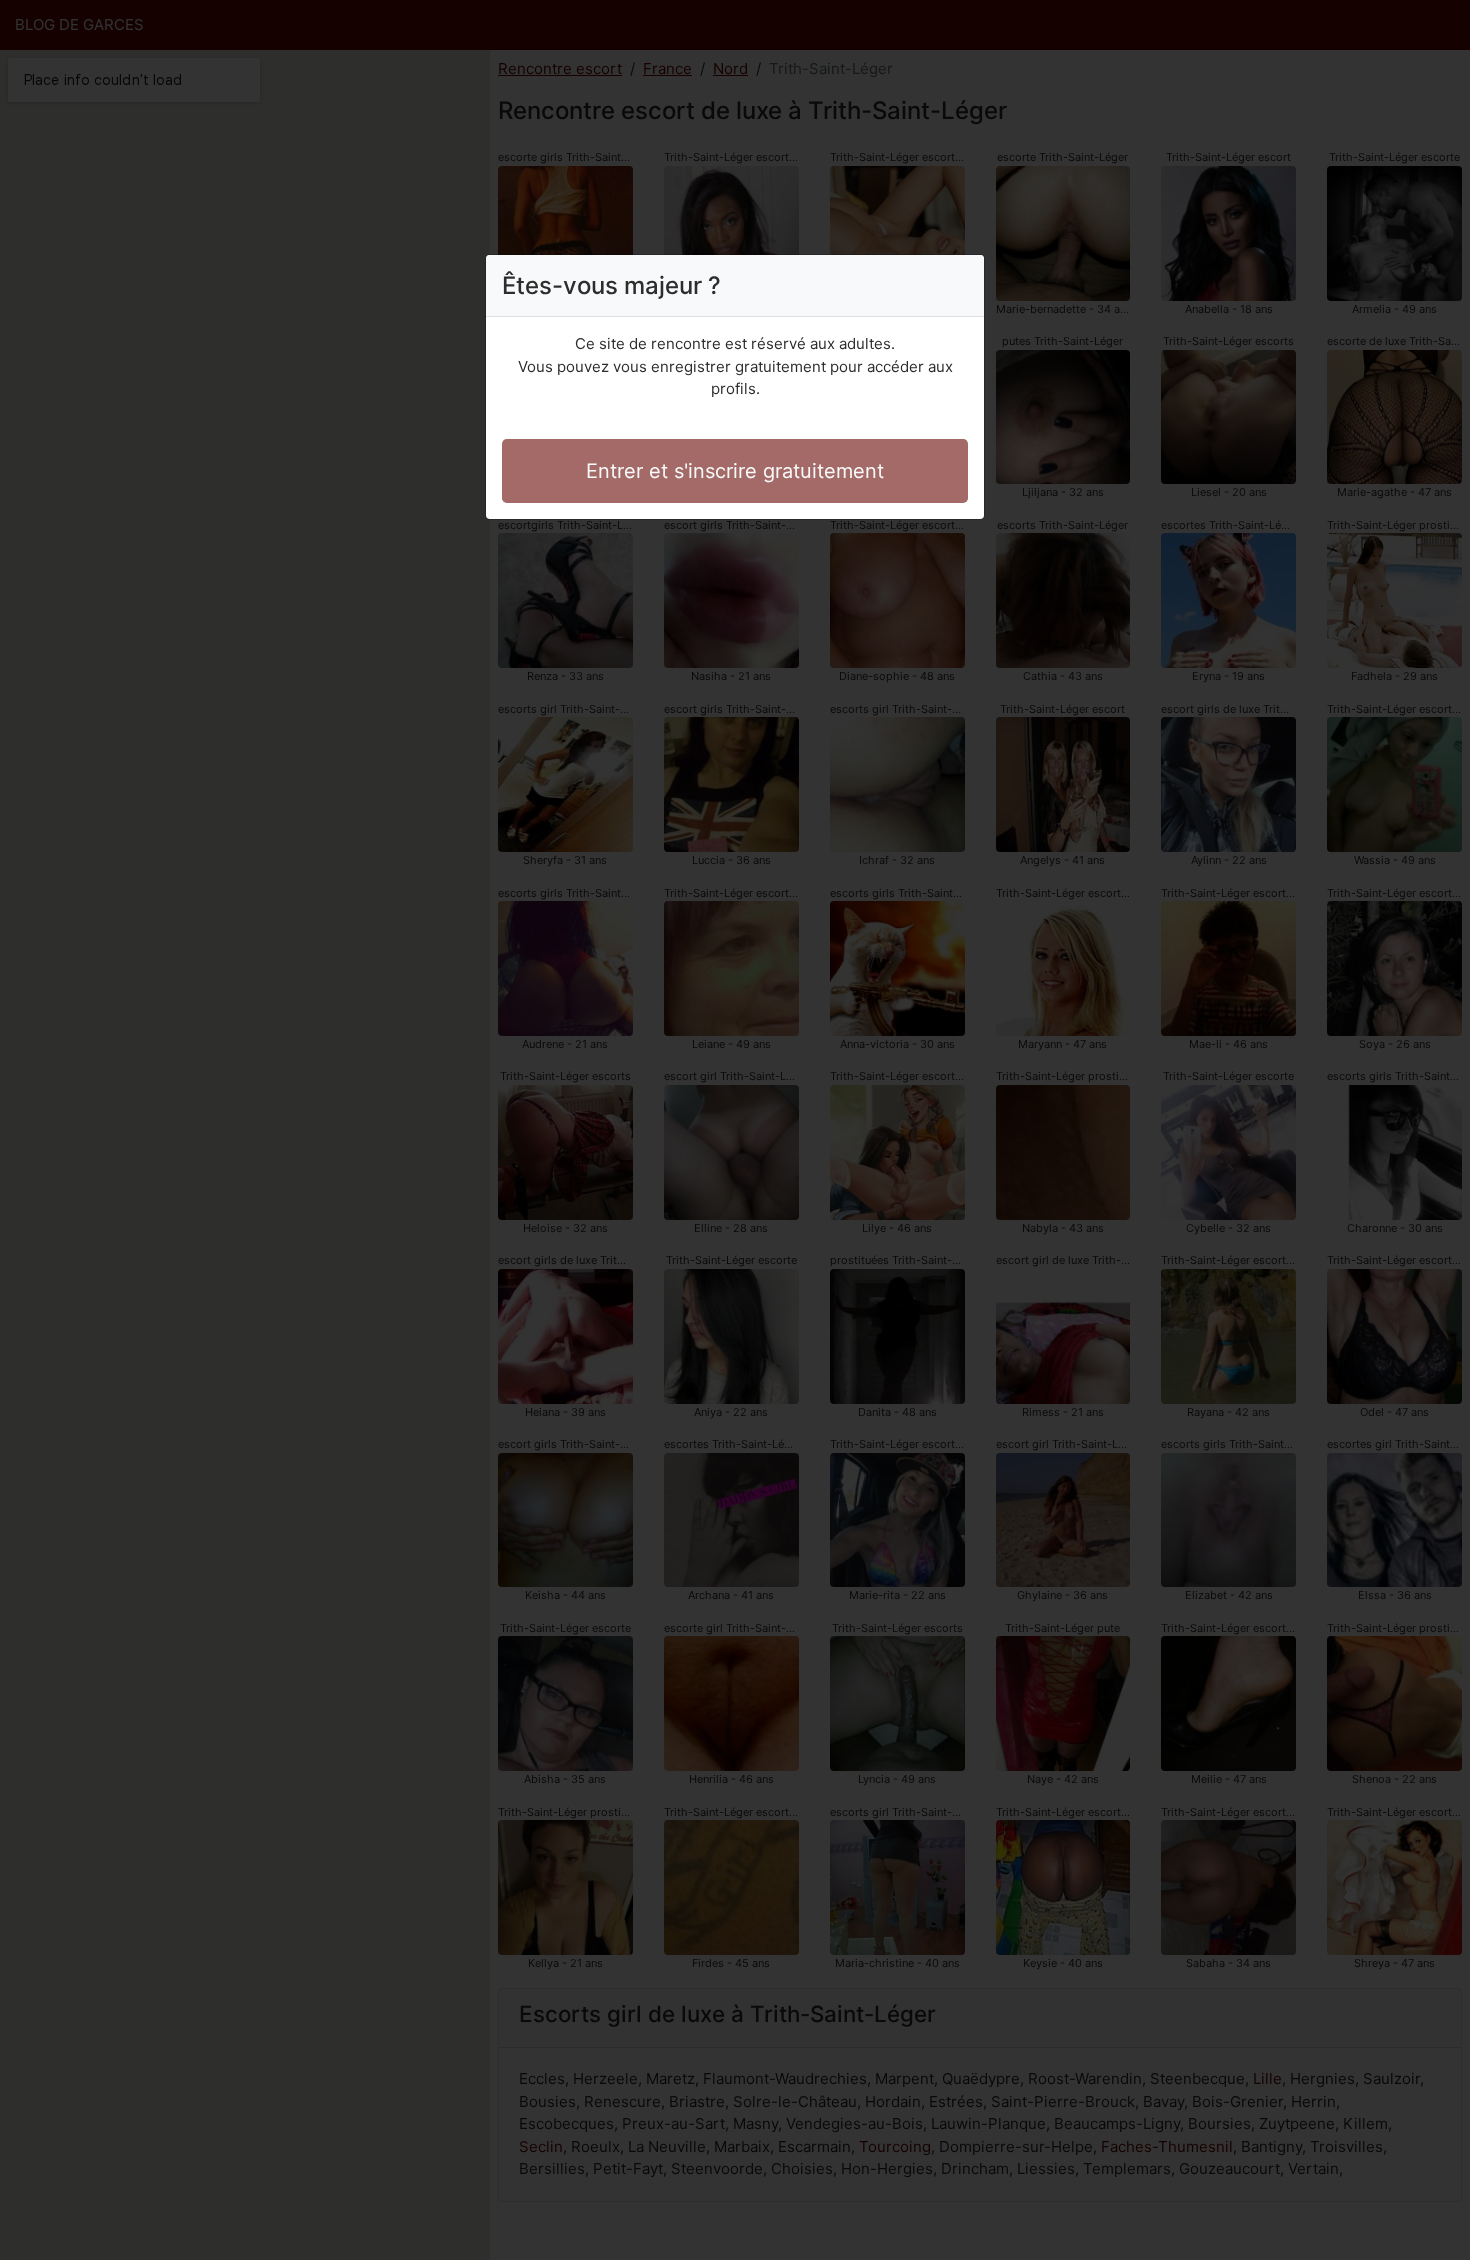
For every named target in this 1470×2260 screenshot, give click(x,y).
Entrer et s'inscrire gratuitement (735, 471)
